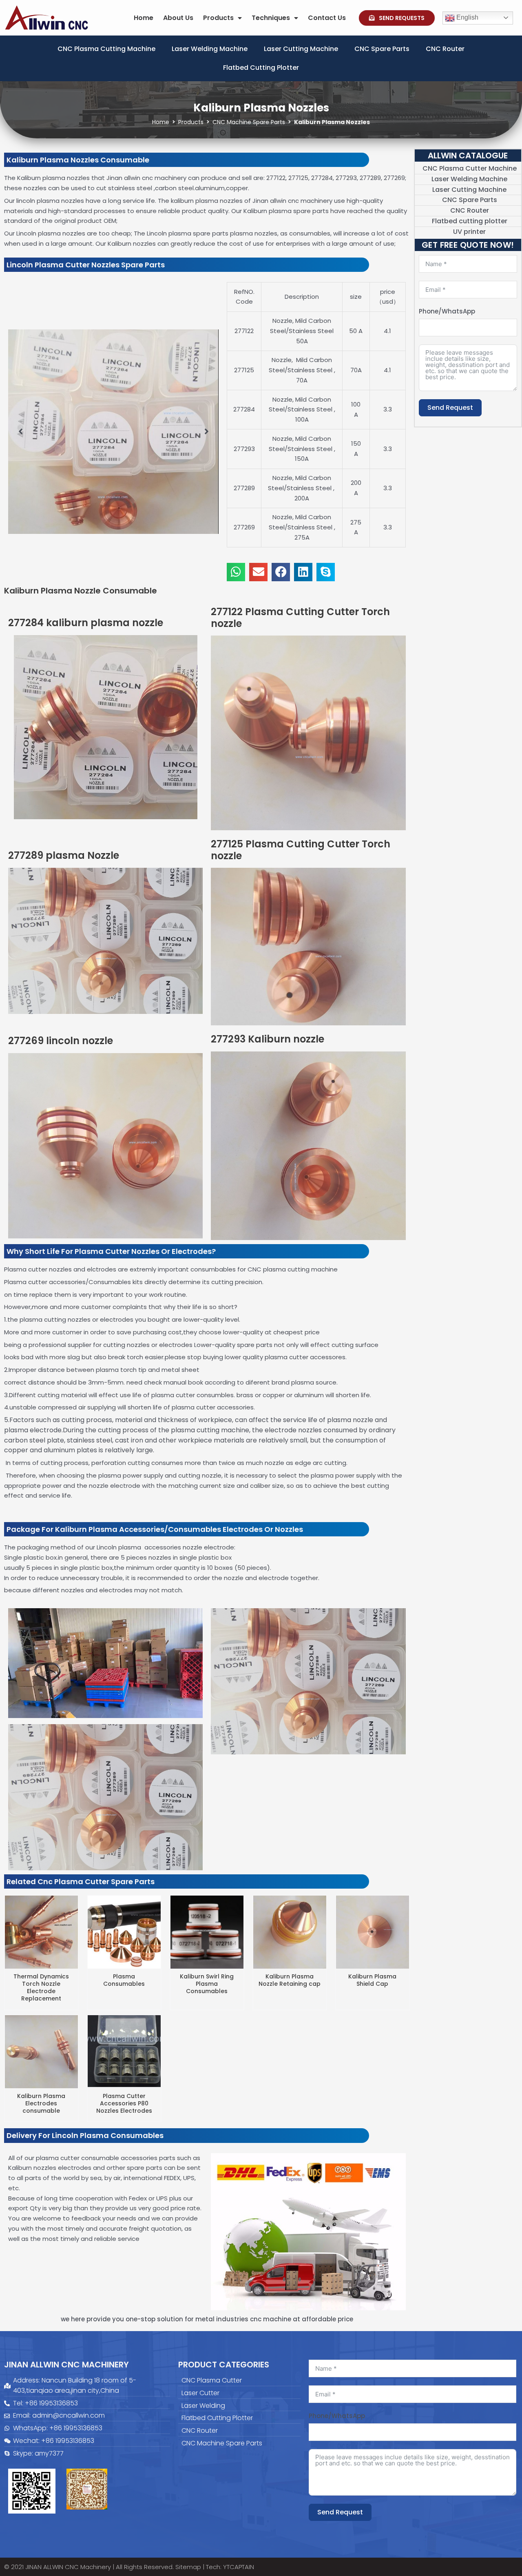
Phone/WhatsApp (447, 311)
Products (218, 18)
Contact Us (327, 18)
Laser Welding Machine (210, 49)
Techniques (271, 18)
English (467, 17)
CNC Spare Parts (382, 49)
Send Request (450, 408)
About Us (178, 18)
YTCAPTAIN (239, 2567)
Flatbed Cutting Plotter (261, 68)
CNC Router (445, 49)
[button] (20, 431)
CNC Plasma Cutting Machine (106, 49)
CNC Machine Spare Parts (249, 122)
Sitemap (188, 2567)
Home (144, 18)
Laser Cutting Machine (301, 49)
